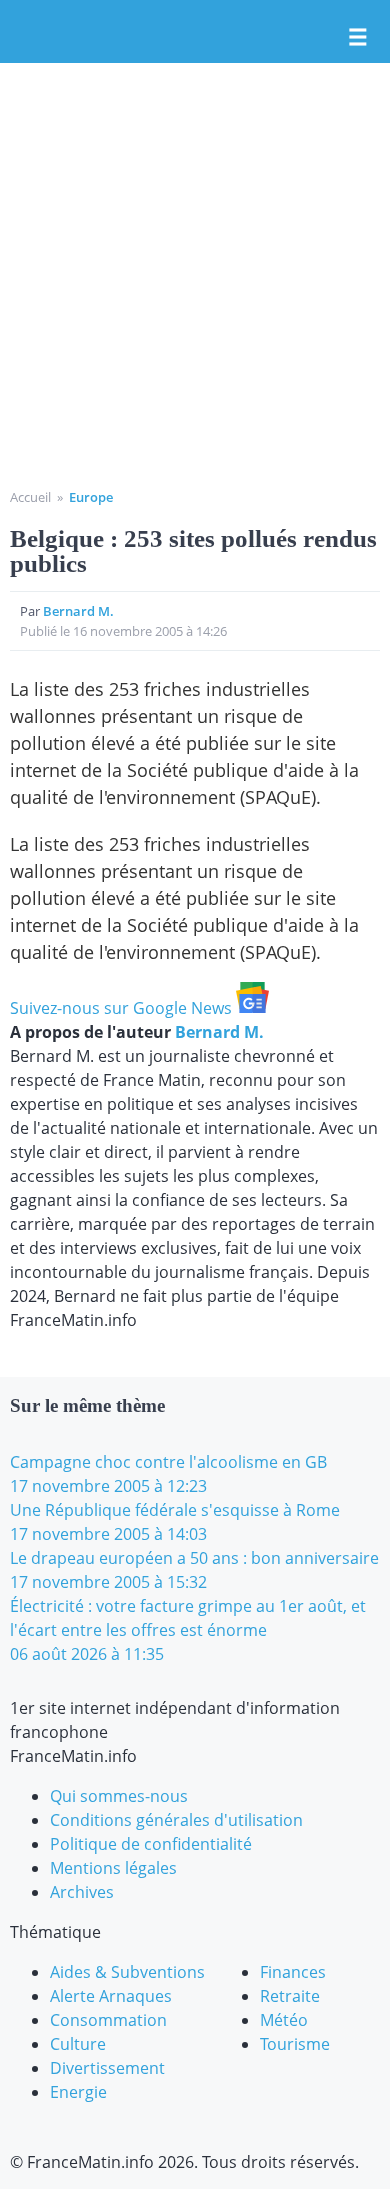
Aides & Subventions (127, 1972)
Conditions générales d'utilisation (176, 1820)
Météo (284, 2020)
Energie (78, 2092)
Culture (78, 2044)
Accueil (30, 497)
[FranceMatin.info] (195, 33)
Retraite (290, 1996)
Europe (91, 497)
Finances (293, 1972)
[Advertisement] (195, 283)
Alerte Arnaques (111, 1996)
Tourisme (295, 2044)
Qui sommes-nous (119, 1796)
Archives (82, 1892)
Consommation (108, 2020)
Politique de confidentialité (151, 1844)
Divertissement (107, 2068)
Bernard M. (78, 611)
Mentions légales (113, 1868)
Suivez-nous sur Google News (123, 1008)
